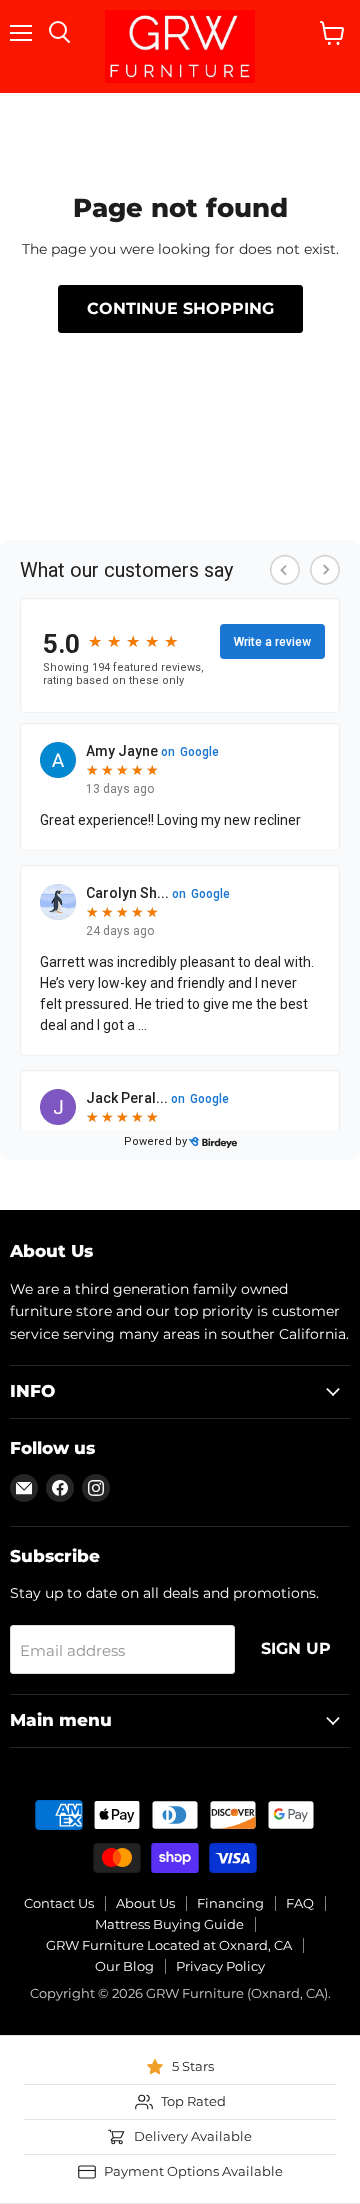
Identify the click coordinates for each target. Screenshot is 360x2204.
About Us (145, 1903)
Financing (230, 1903)
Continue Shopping (180, 308)
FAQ (300, 1903)
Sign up (296, 1648)
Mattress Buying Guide (169, 1924)
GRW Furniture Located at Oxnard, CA (169, 1945)
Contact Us (59, 1903)
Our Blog (124, 1966)
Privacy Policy (220, 1966)
